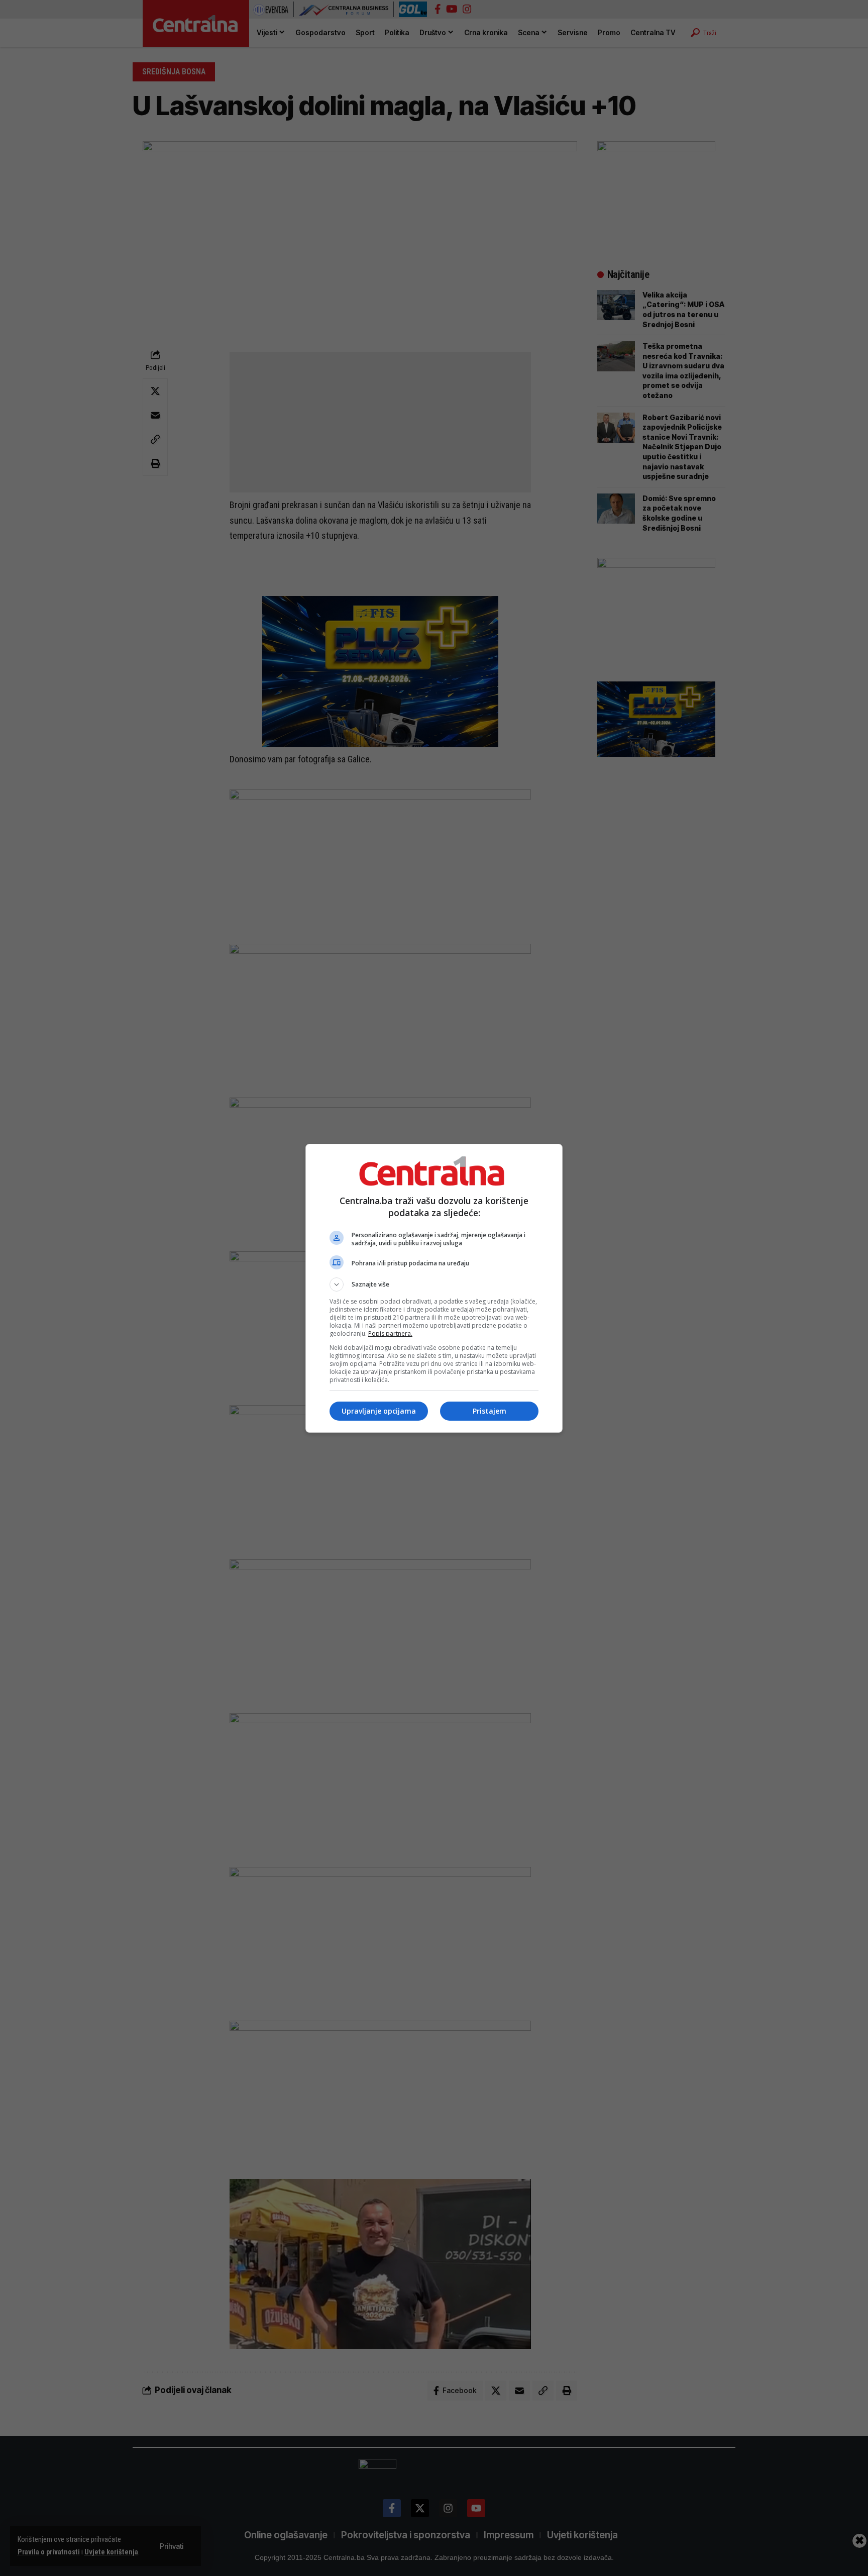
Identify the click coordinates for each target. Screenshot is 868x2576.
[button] (434, 1284)
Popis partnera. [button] (390, 1333)
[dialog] (434, 1288)
